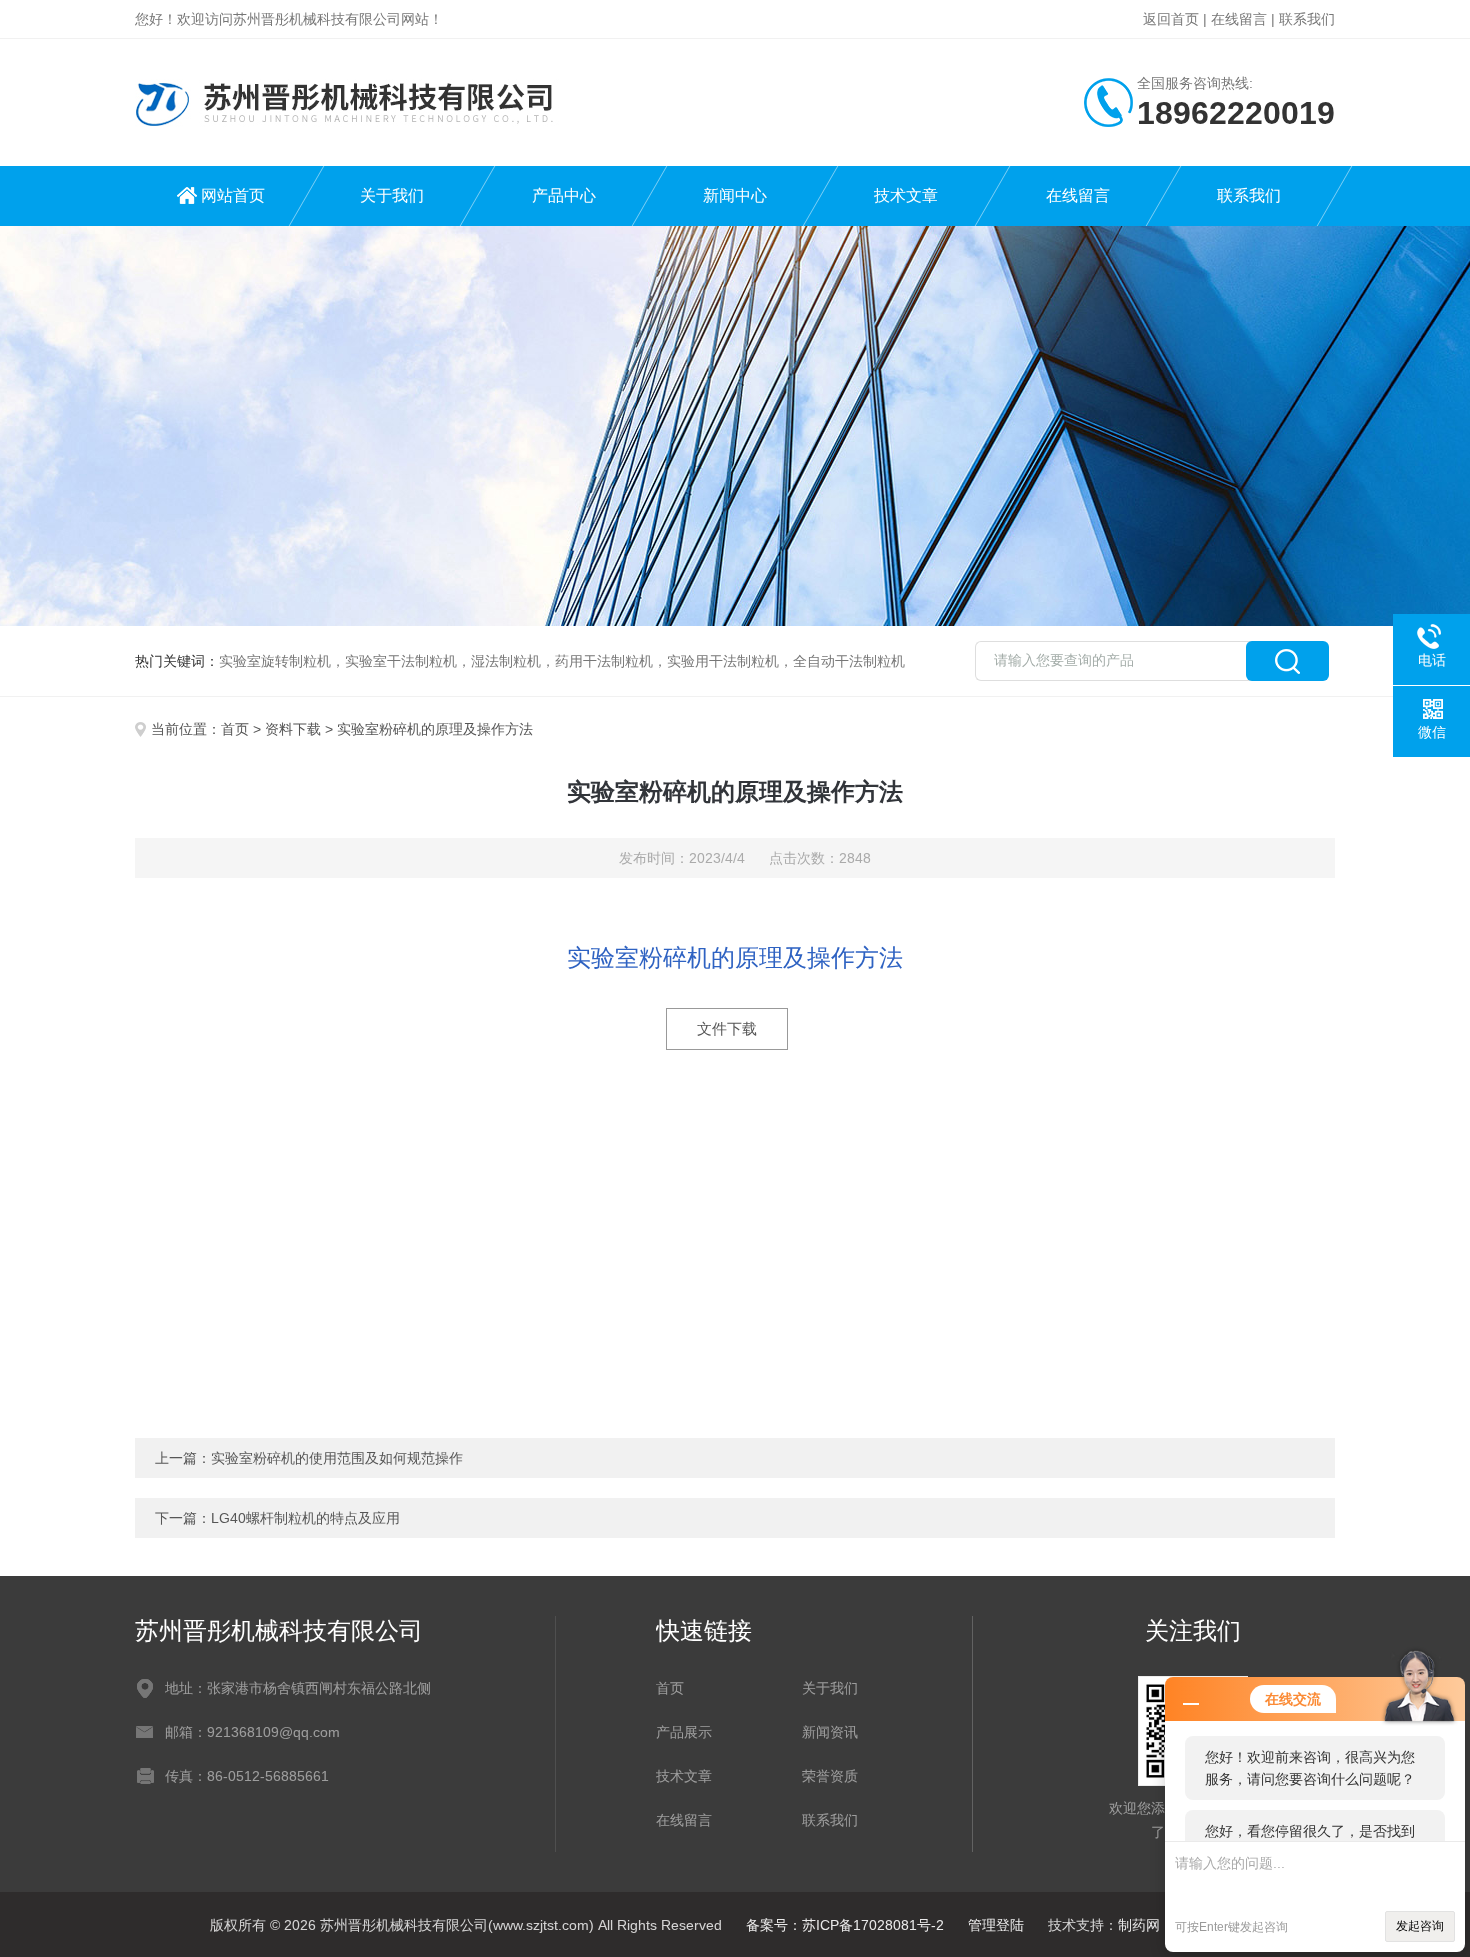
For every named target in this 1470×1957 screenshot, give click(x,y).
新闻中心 (735, 195)
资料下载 (293, 729)
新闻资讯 (830, 1732)
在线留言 (1239, 19)
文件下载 (727, 1028)
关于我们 (392, 195)
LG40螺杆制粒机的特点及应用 (305, 1518)
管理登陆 (996, 1925)
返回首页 (1171, 19)
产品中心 (564, 195)
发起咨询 (1420, 1926)
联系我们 (1307, 19)
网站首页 (233, 195)
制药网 (1139, 1925)
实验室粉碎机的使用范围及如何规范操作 (337, 1458)
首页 (235, 729)
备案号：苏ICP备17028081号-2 (845, 1925)
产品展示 (684, 1732)
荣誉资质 (830, 1776)
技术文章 (906, 195)
